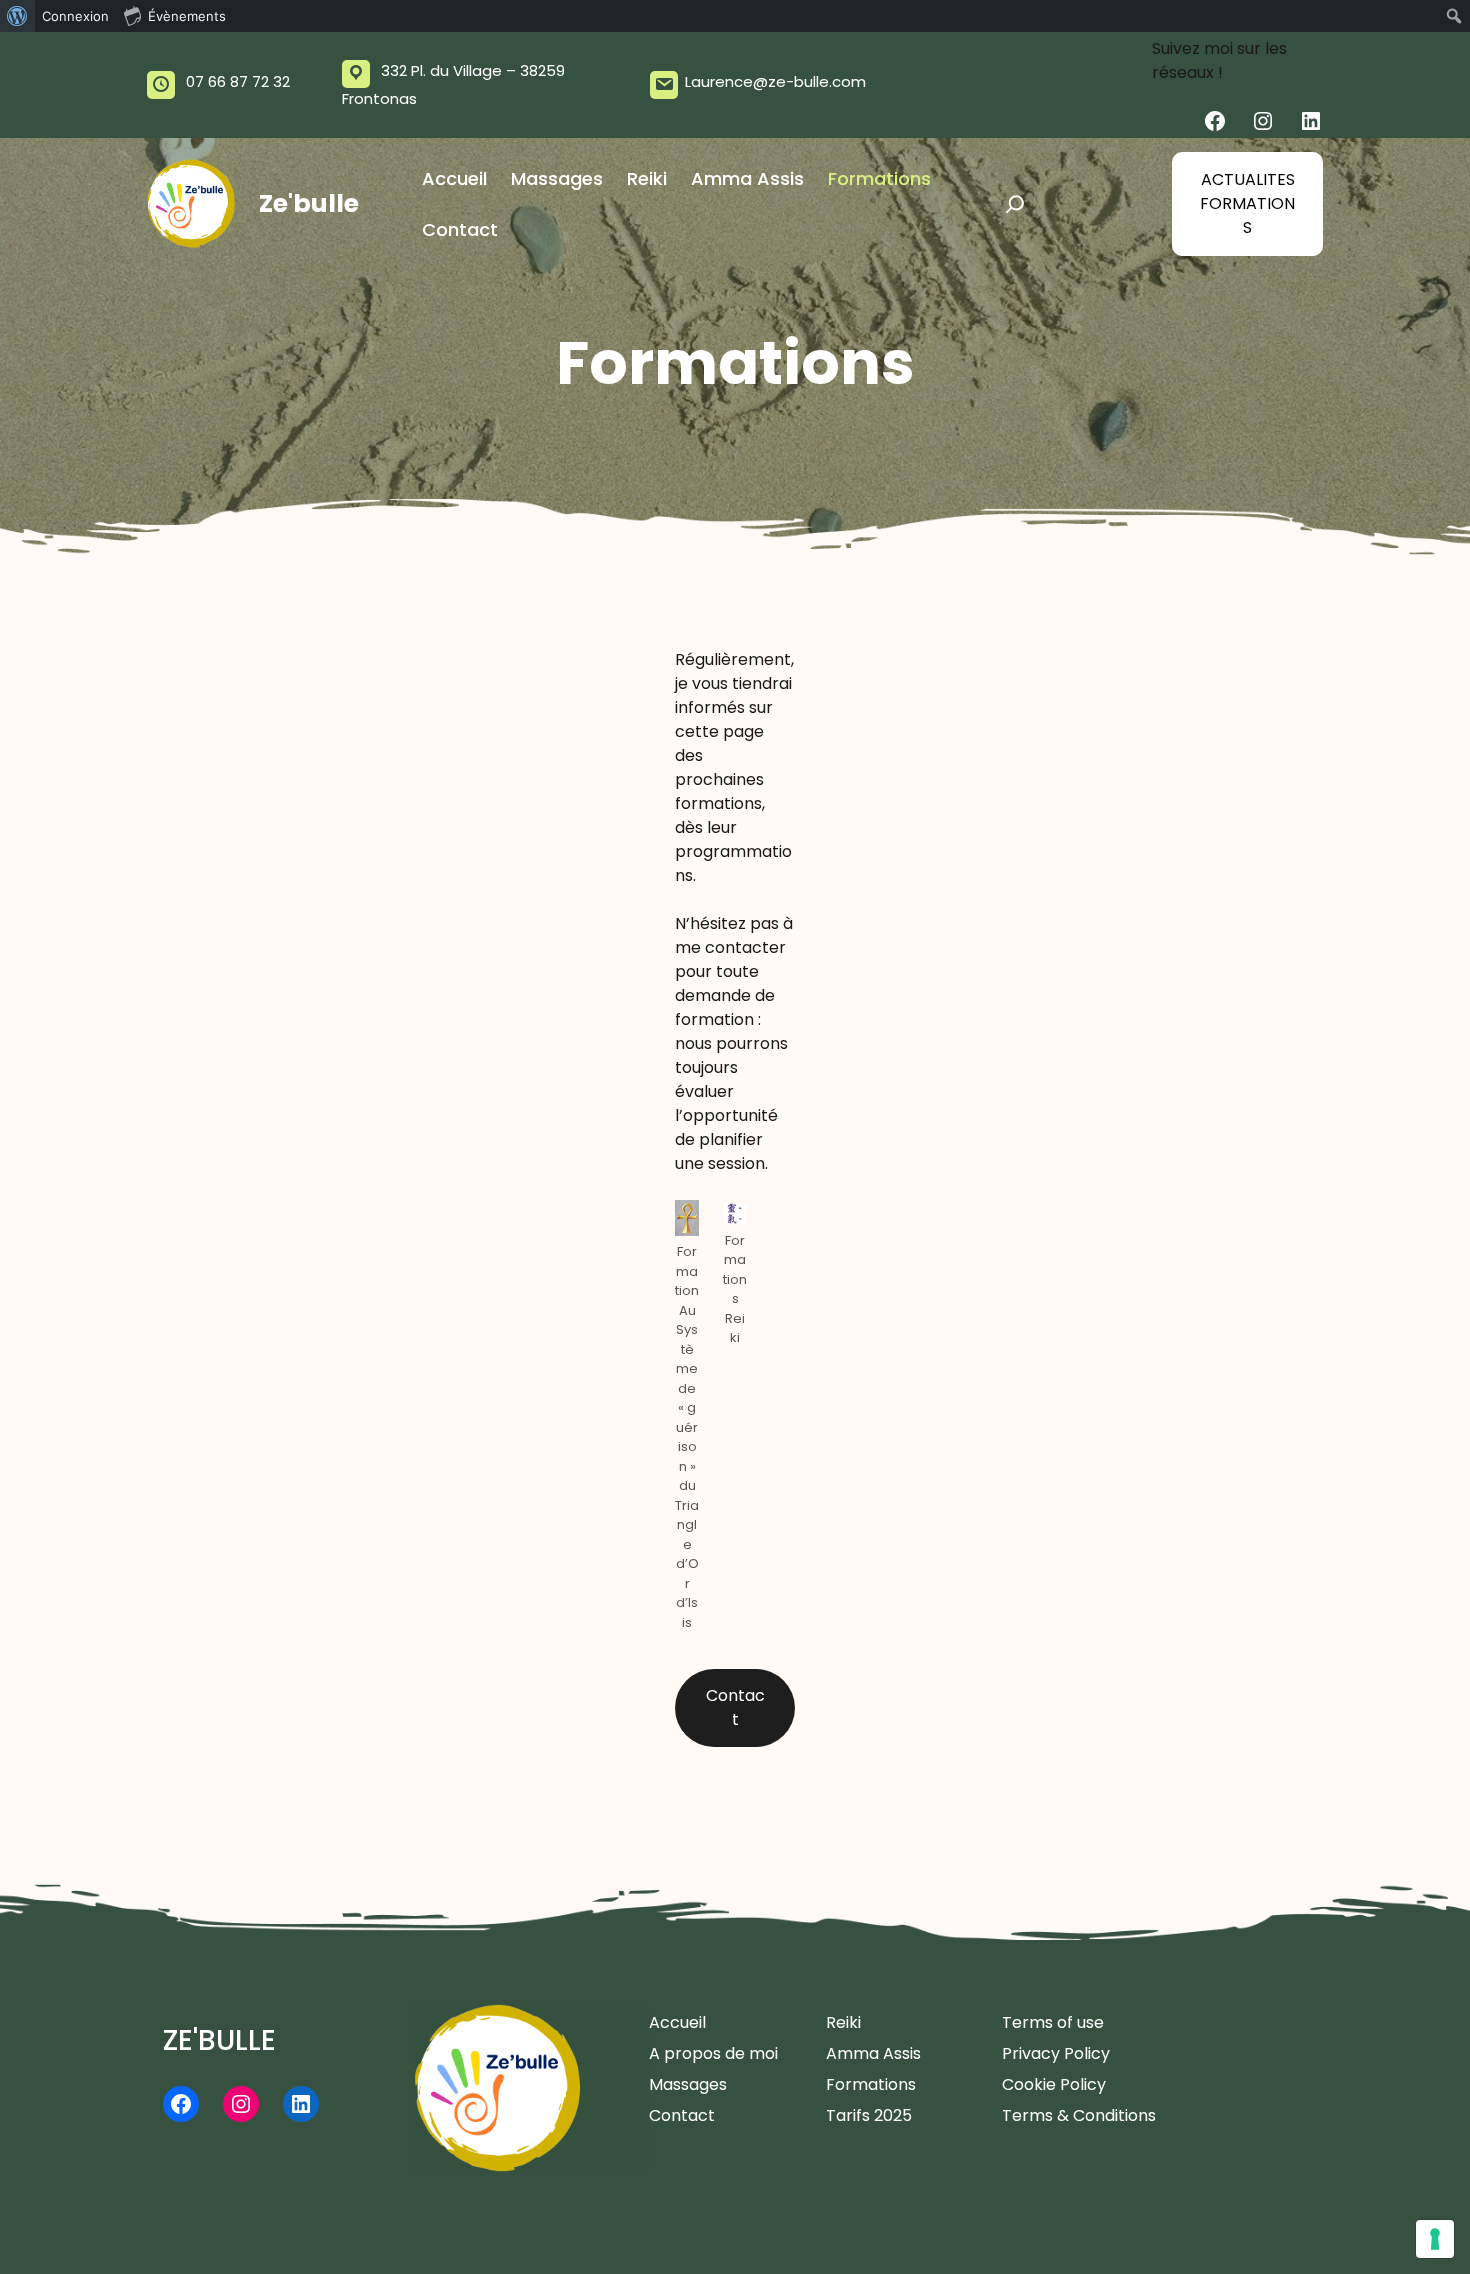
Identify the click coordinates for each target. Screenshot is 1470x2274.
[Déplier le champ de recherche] (1015, 204)
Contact (735, 1707)
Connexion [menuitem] (75, 16)
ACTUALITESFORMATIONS (1247, 203)
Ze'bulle (309, 203)
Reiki (843, 2022)
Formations (871, 2084)
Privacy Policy (1056, 2053)
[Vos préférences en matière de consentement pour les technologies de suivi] (1435, 2239)
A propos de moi (713, 2053)
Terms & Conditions (1079, 2115)
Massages (688, 2084)
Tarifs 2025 (869, 2115)
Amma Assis (873, 2053)
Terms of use (1053, 2022)
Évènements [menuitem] (187, 16)
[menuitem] (17, 16)
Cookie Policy (1054, 2084)
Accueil (677, 2022)
